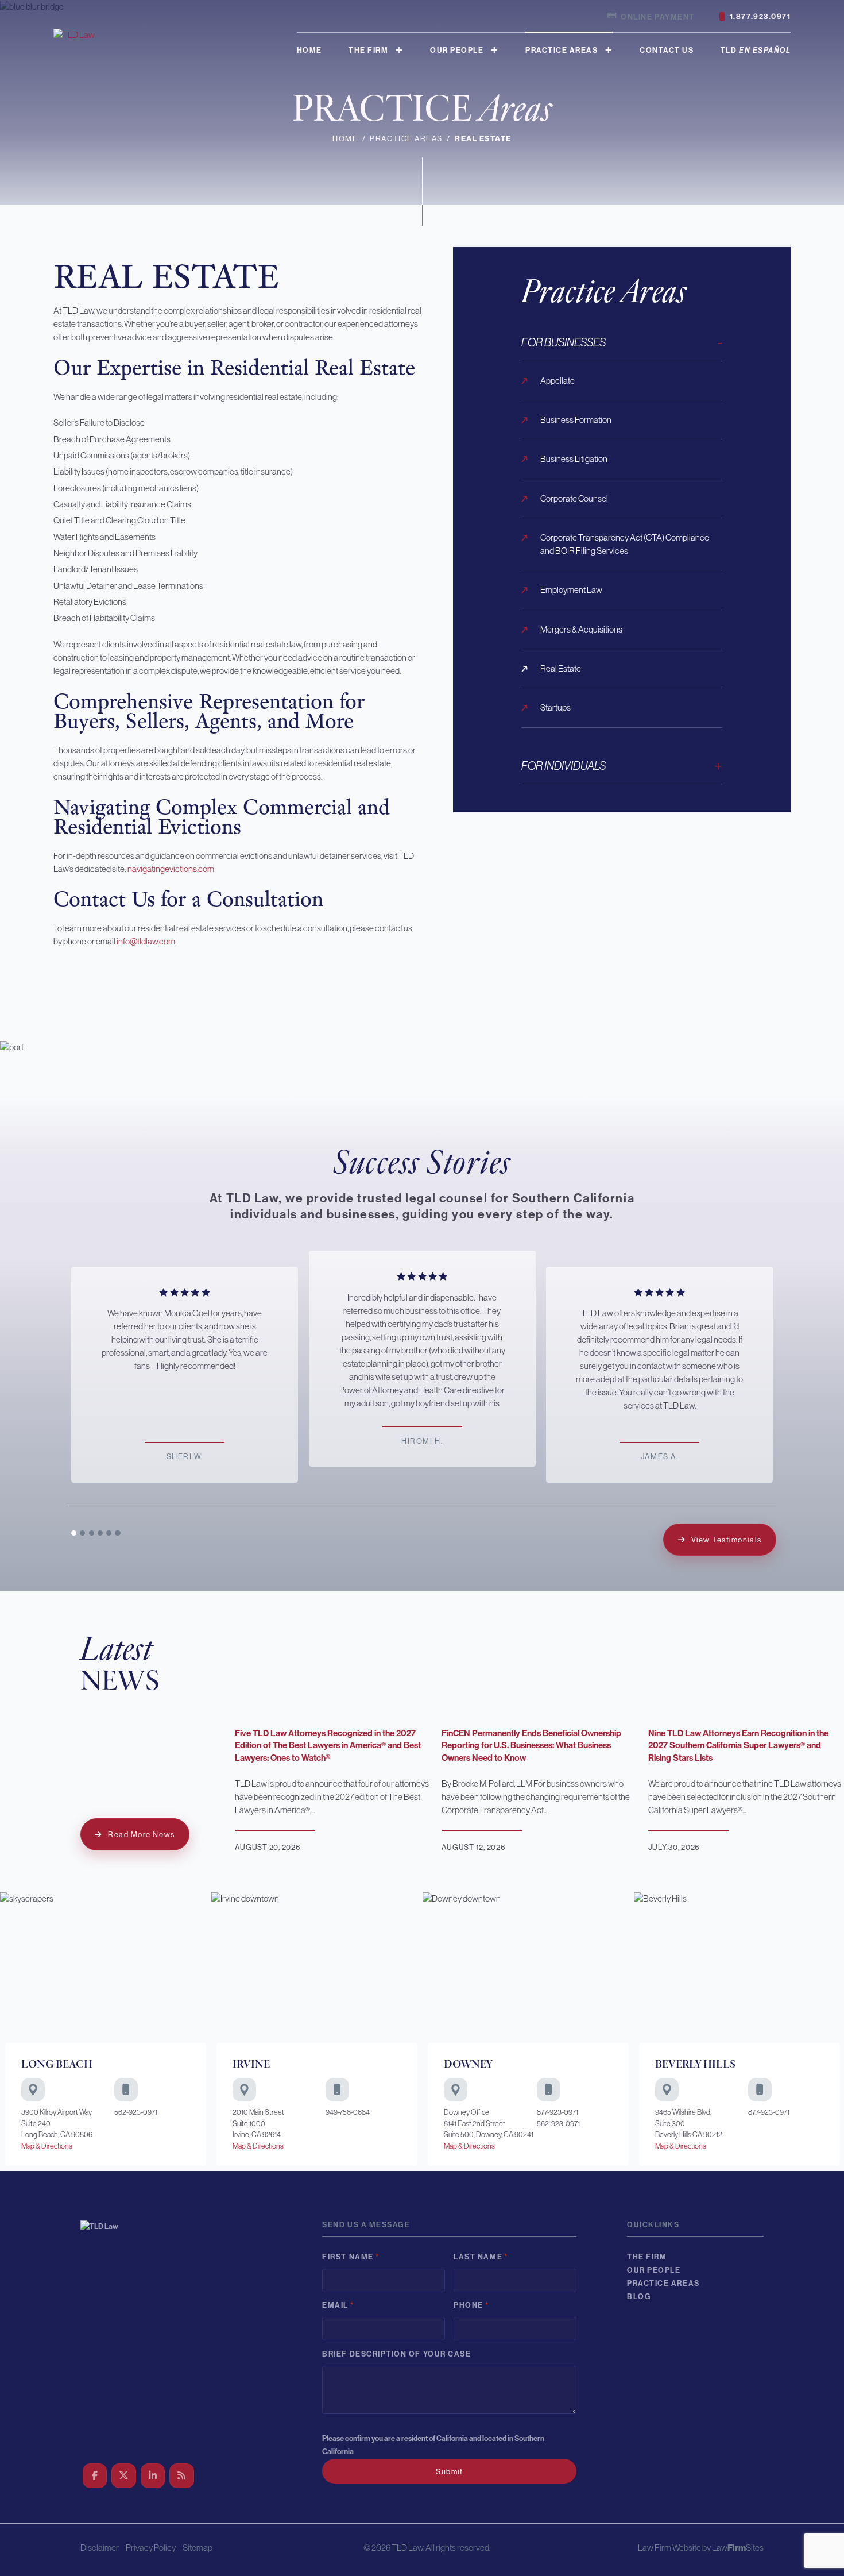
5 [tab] (109, 1533)
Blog (639, 2297)
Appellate (557, 381)
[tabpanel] (422, 1359)
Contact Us (667, 50)
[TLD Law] (74, 34)
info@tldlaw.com (146, 941)
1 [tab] (74, 1533)
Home (309, 50)
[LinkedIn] (153, 2476)
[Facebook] (95, 2476)
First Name (351, 2257)
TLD (756, 50)
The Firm (368, 50)
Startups (555, 707)
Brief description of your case (396, 2354)
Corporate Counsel (574, 498)
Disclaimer (100, 2548)
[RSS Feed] (182, 2476)
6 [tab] (118, 1533)
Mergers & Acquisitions (581, 629)
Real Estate (561, 668)
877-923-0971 (557, 2112)
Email (338, 2305)
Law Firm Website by (674, 2548)
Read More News (141, 1835)
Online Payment (657, 17)
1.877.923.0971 (760, 16)
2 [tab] (83, 1533)
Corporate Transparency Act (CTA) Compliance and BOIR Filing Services (625, 544)
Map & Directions (47, 2146)
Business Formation (576, 420)
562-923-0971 (136, 2112)
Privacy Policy (151, 2548)
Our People (457, 50)
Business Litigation (574, 459)
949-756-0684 (348, 2112)
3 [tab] (92, 1533)
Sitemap (198, 2548)
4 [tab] (100, 1533)
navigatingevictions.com (171, 869)
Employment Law (571, 590)
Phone (471, 2305)
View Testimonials (727, 1540)
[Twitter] (124, 2476)
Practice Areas (562, 50)
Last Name (481, 2257)
